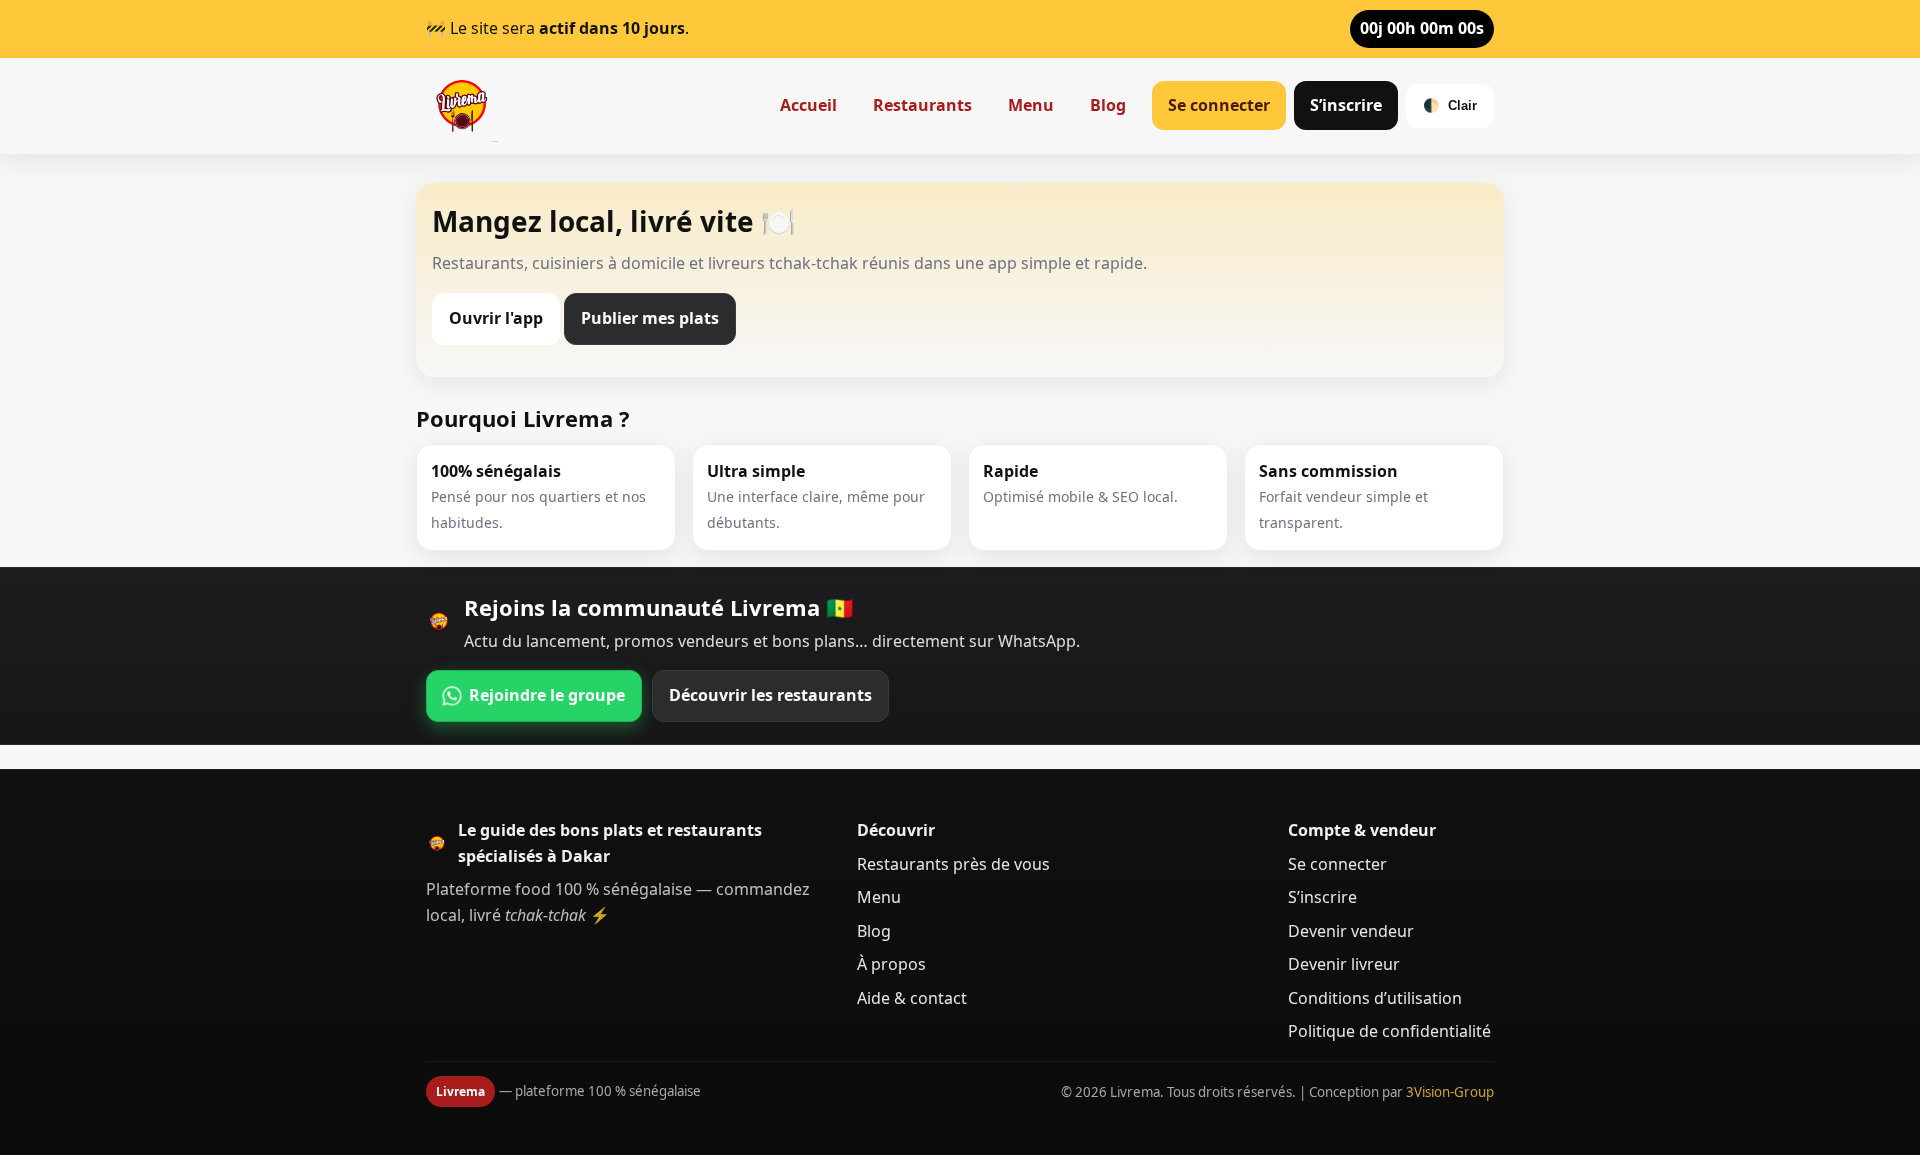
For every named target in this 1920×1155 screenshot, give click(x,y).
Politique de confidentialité (1389, 1031)
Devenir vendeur (1351, 931)
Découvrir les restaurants (770, 695)
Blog (1108, 105)
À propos (891, 964)
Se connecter (1219, 105)
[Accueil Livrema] (462, 106)
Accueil (808, 105)
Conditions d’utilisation (1375, 998)
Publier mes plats (650, 318)
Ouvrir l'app (496, 318)
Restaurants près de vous (953, 864)
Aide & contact (912, 998)
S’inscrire (1346, 105)
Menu (1031, 105)
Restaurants (922, 105)
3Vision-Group (1450, 1092)
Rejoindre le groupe (547, 695)
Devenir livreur (1344, 964)
